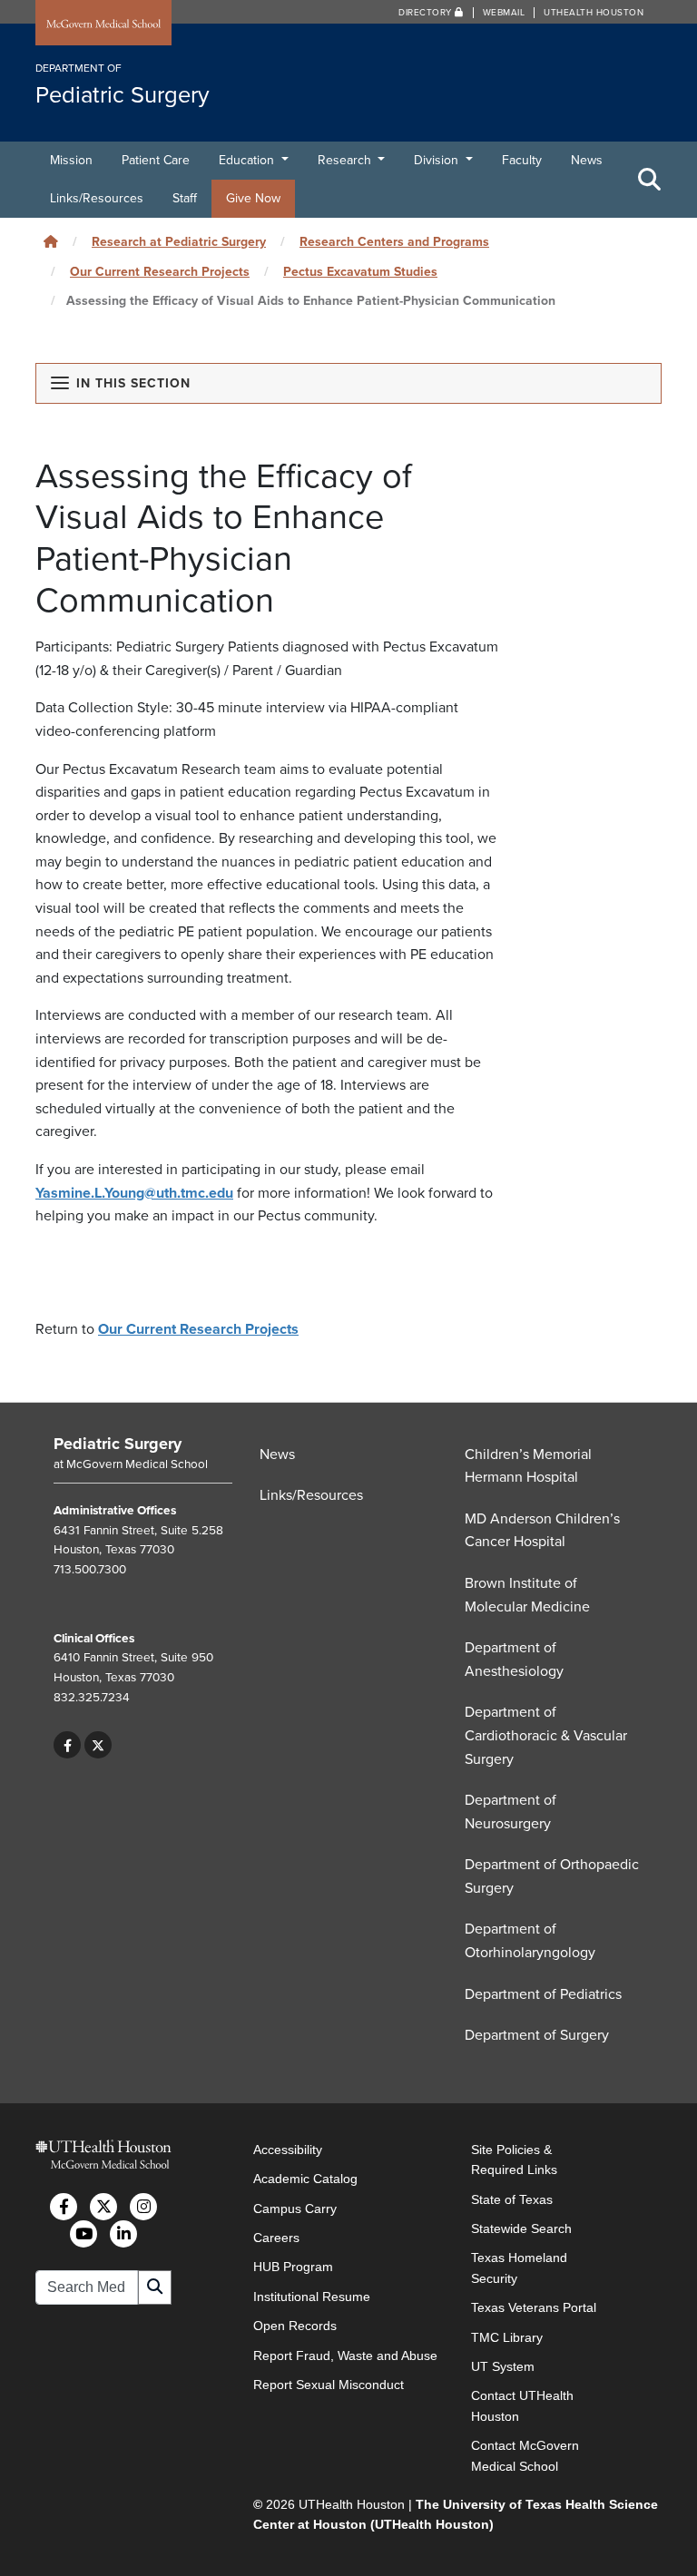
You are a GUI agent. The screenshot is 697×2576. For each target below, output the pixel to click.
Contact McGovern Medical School (525, 2455)
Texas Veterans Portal (534, 2307)
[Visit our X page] (98, 1745)
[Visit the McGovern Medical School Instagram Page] (143, 2207)
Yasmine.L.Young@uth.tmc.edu (134, 1193)
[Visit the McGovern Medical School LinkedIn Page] (123, 2234)
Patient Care (156, 160)
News (587, 160)
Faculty (522, 160)
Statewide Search (521, 2228)
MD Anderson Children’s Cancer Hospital (542, 1531)
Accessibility (288, 2150)
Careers (276, 2238)
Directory (427, 13)
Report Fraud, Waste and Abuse (345, 2356)
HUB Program (293, 2267)
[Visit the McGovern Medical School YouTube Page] (83, 2234)
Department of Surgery (537, 2035)
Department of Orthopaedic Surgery (552, 1876)
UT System (503, 2366)
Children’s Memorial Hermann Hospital (528, 1466)
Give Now (253, 198)
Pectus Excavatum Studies (360, 272)
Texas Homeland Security (519, 2267)
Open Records (295, 2326)
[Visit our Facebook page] (68, 1745)
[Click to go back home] (51, 242)
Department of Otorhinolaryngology (530, 1941)
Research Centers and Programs (394, 242)
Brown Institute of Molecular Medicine (527, 1595)
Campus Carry (295, 2209)
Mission (71, 160)
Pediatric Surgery (118, 1444)
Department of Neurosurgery (510, 1812)
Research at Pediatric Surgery (179, 242)
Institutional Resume (312, 2297)
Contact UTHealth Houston (522, 2405)
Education (248, 160)
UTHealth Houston (594, 13)
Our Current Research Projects (160, 272)
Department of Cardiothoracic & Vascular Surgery (546, 1735)
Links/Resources (97, 198)
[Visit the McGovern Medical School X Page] (103, 2207)
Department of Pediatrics (543, 1994)
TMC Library (507, 2337)
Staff (185, 198)
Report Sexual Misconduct (329, 2385)
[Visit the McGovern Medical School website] (103, 24)
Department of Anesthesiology (514, 1660)
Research (346, 160)
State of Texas (512, 2199)
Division (438, 160)
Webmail (504, 13)
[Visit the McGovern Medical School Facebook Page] (64, 2207)
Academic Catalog (305, 2179)
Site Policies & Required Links (514, 2160)
